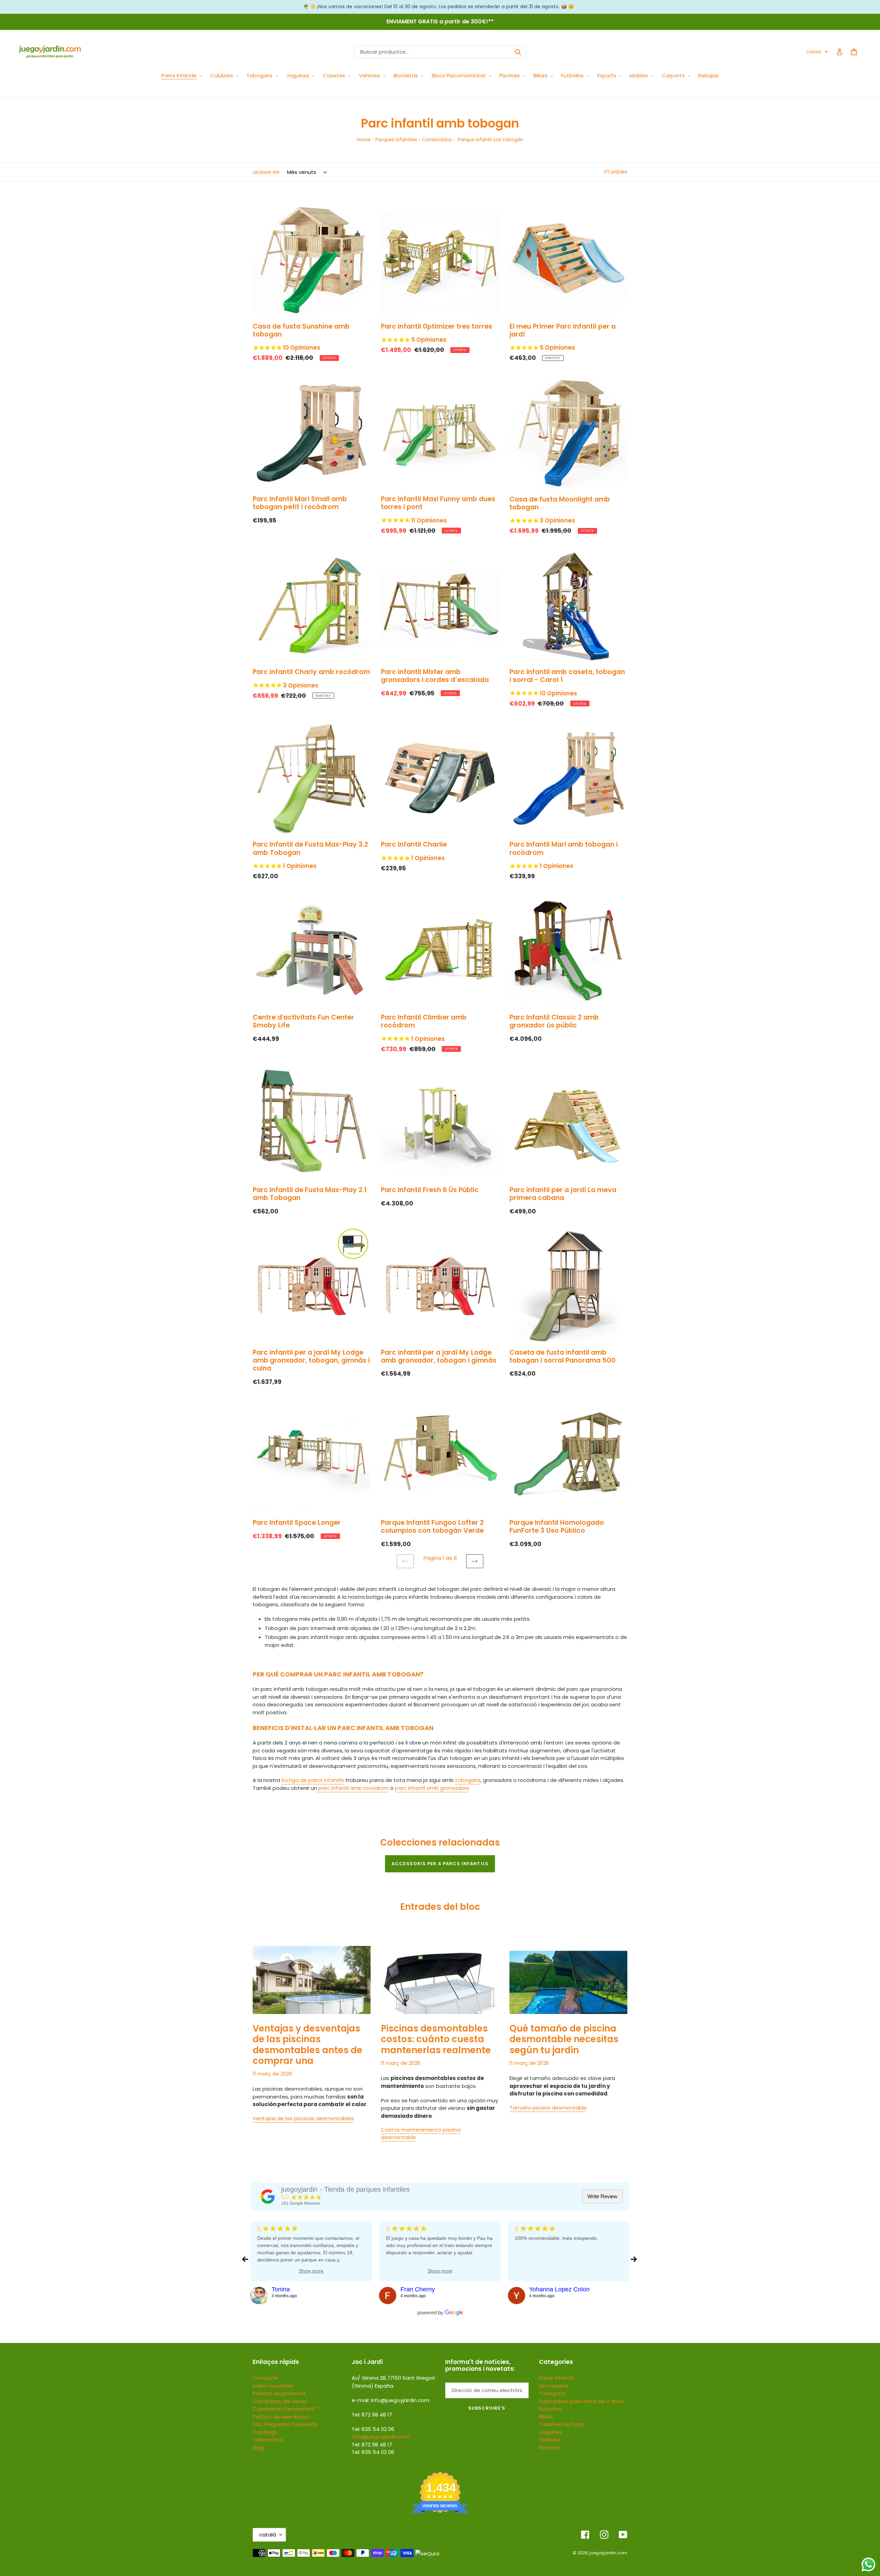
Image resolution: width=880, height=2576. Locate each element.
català (268, 2535)
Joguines (551, 2432)
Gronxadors (554, 2386)
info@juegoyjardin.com (381, 2437)
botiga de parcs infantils (313, 1780)
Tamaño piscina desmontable (548, 2108)
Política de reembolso (281, 2417)
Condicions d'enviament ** (287, 2409)
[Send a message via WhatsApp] (868, 2564)
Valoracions (268, 2440)
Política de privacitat (279, 2393)
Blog (258, 2448)
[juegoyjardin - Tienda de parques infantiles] (268, 2197)
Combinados (437, 140)
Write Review (602, 2196)
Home (364, 140)
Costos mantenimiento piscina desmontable (421, 2134)
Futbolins (550, 2409)
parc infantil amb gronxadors (432, 1788)
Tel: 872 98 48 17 (372, 2445)
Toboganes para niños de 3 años (581, 2401)
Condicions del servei (280, 2401)
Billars (546, 2417)
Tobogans (552, 2393)
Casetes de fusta (562, 2424)
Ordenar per (266, 172)
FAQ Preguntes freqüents (285, 2424)
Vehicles (550, 2440)
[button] (817, 52)
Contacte (265, 2378)
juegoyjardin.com (608, 2553)
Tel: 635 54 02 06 (373, 2452)
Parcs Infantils (557, 2378)
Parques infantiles (396, 140)
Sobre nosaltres (273, 2386)
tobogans (468, 1780)
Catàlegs (265, 2432)
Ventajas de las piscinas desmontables (303, 2118)
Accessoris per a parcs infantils (440, 1864)
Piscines (549, 2448)
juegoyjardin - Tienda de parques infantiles (345, 2189)
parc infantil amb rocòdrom (353, 1788)
